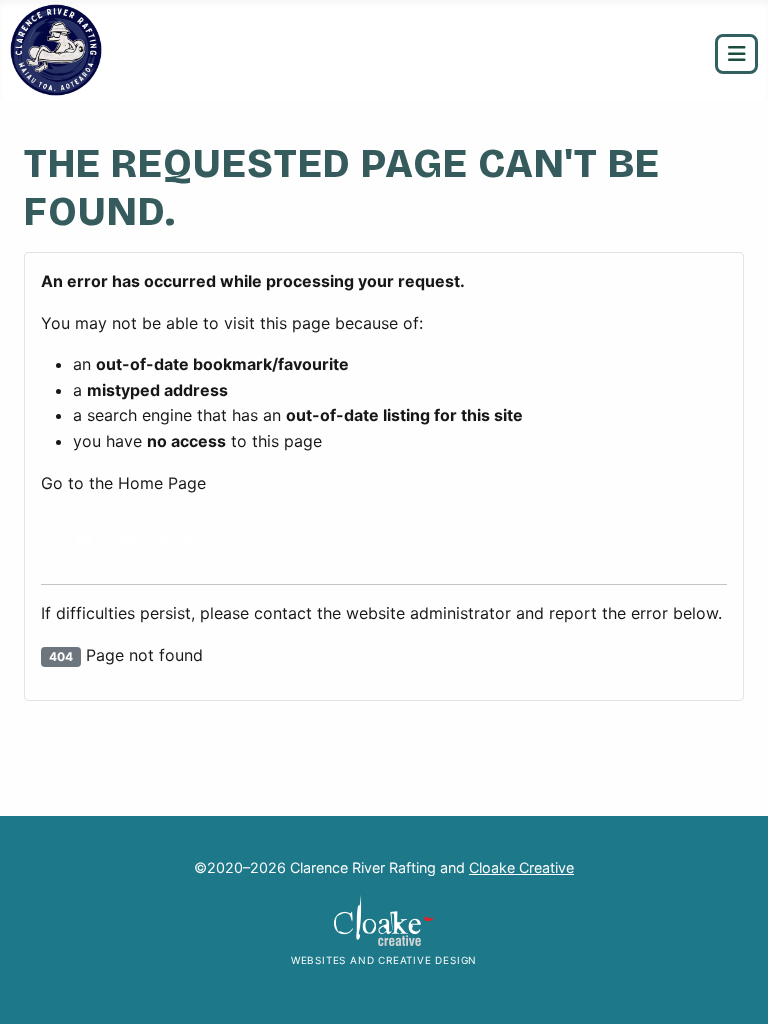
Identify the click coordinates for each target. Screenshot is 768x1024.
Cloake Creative (521, 867)
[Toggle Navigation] (736, 54)
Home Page (146, 540)
